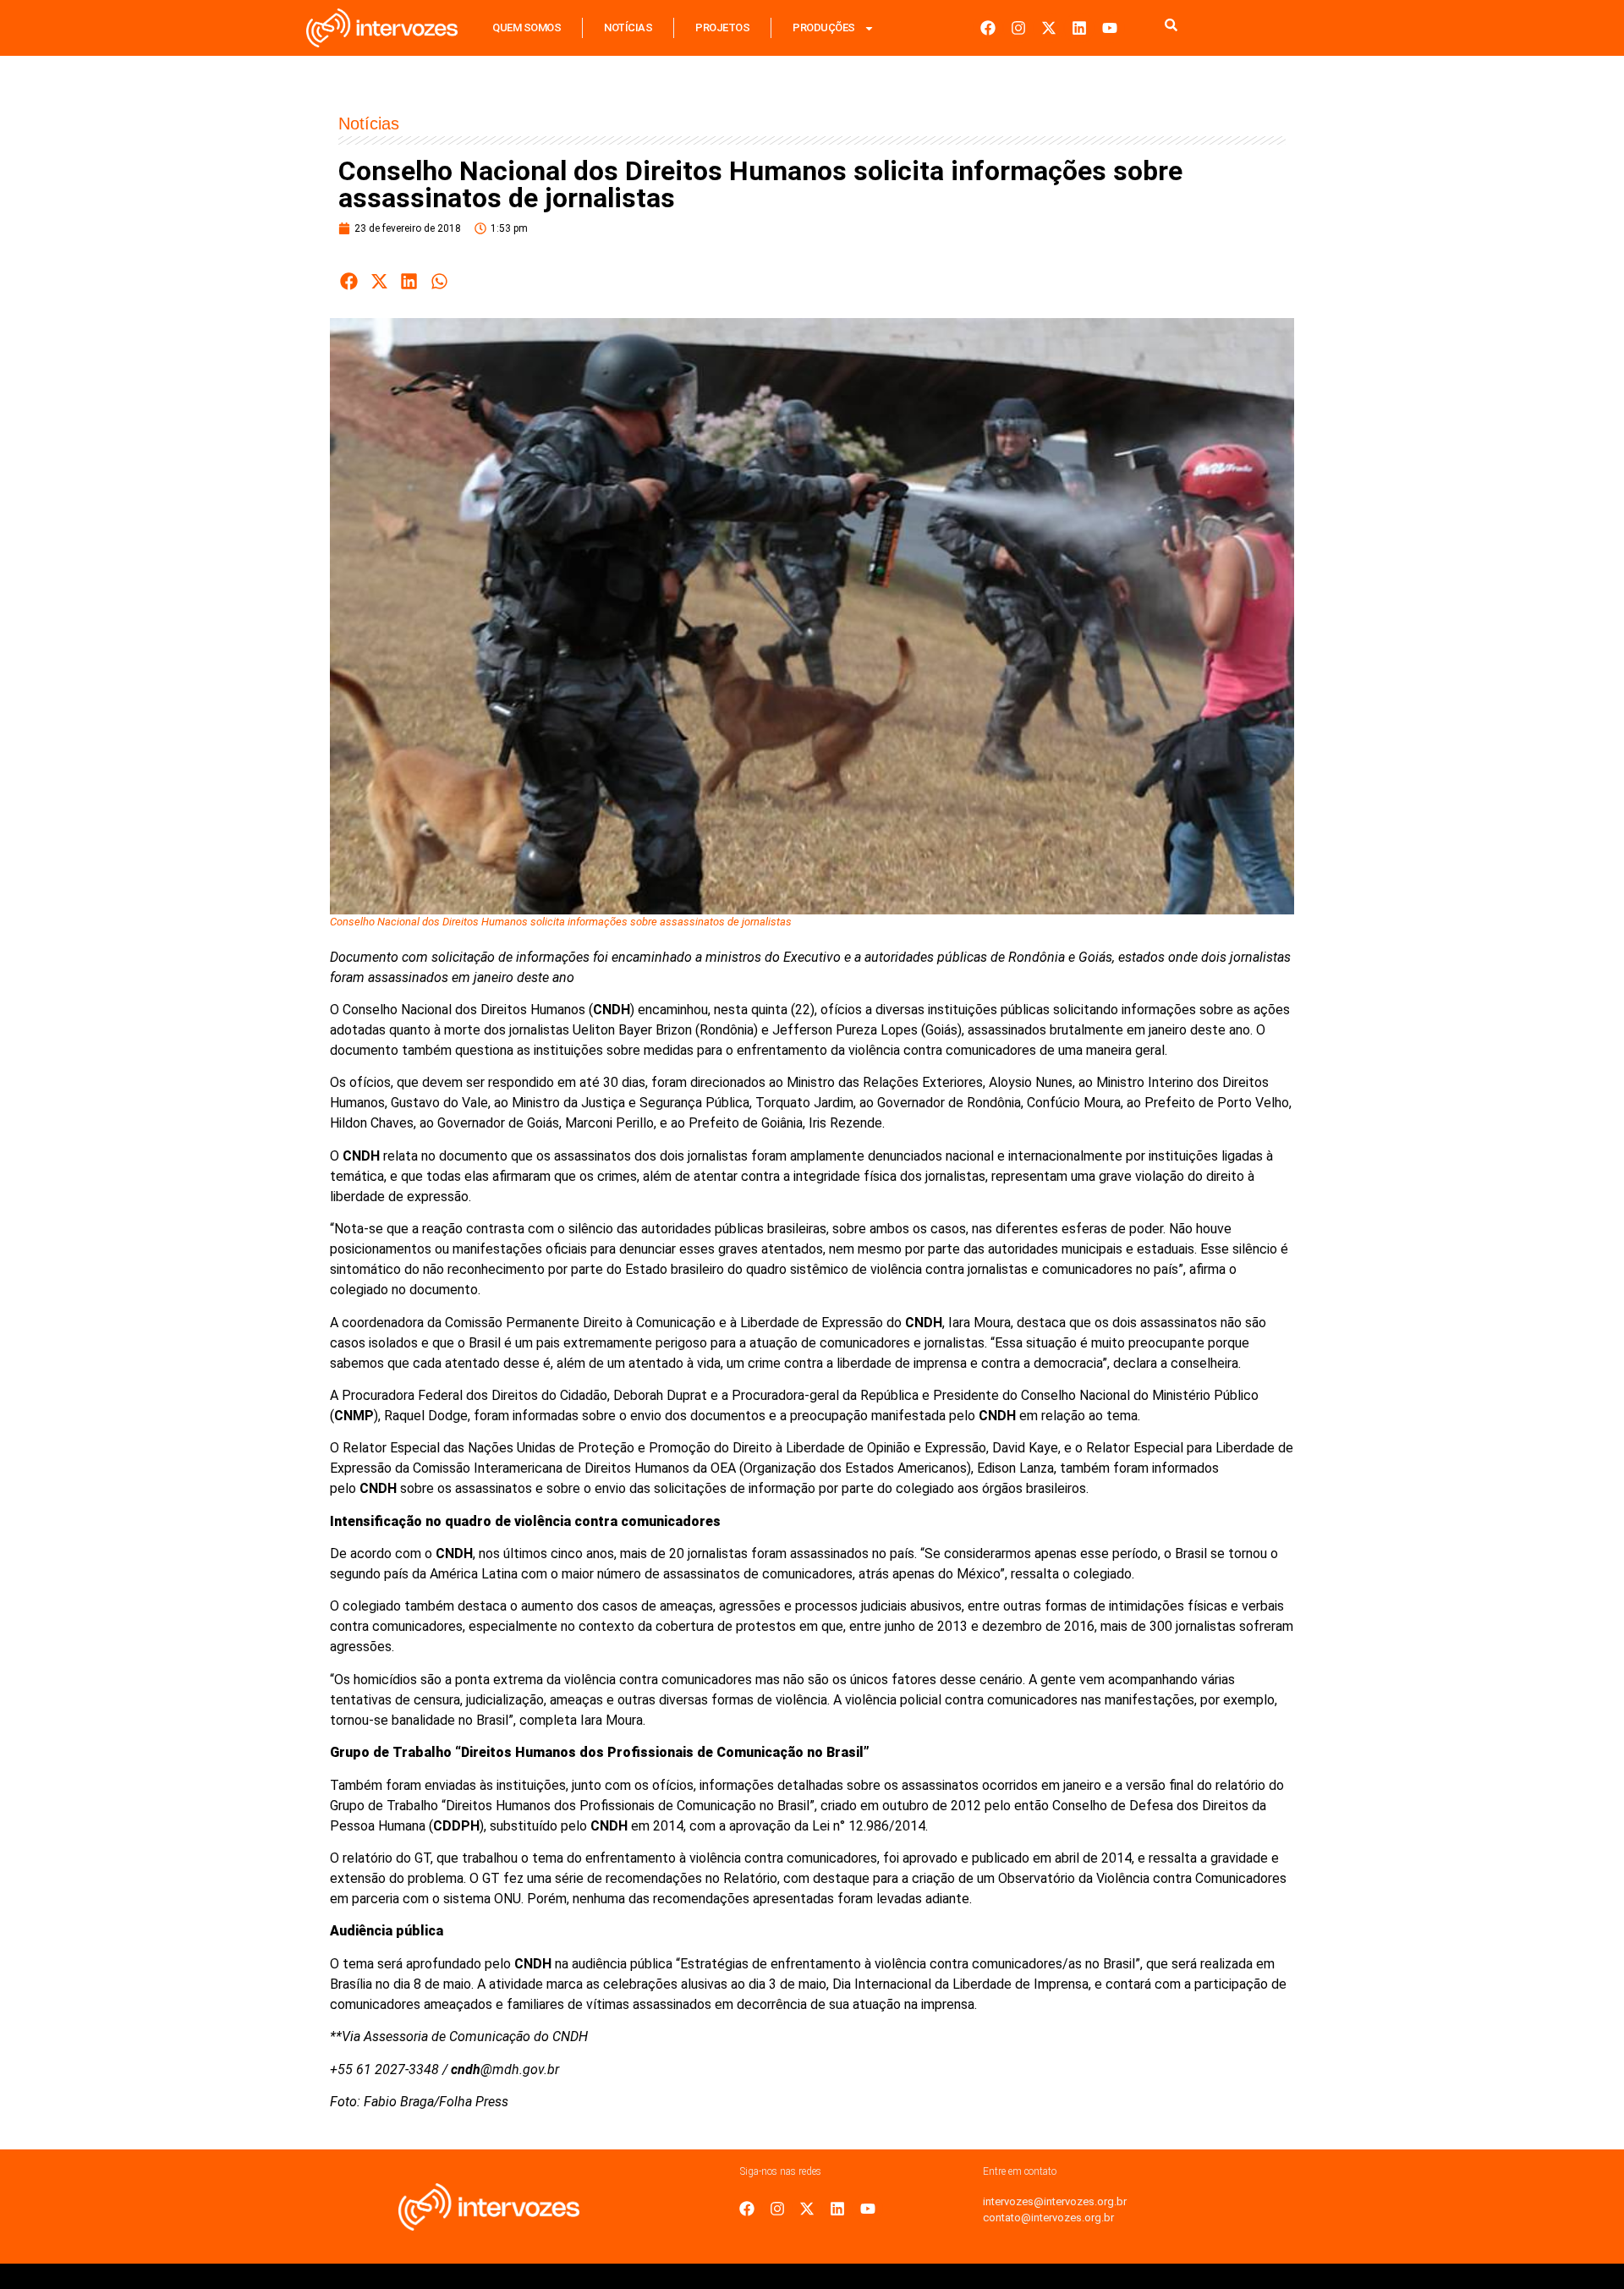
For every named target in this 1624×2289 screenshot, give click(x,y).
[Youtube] (1110, 28)
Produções (824, 27)
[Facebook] (988, 28)
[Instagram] (1018, 28)
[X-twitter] (1049, 28)
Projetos (722, 27)
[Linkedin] (1079, 28)
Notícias (628, 27)
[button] (349, 281)
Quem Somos (527, 27)
